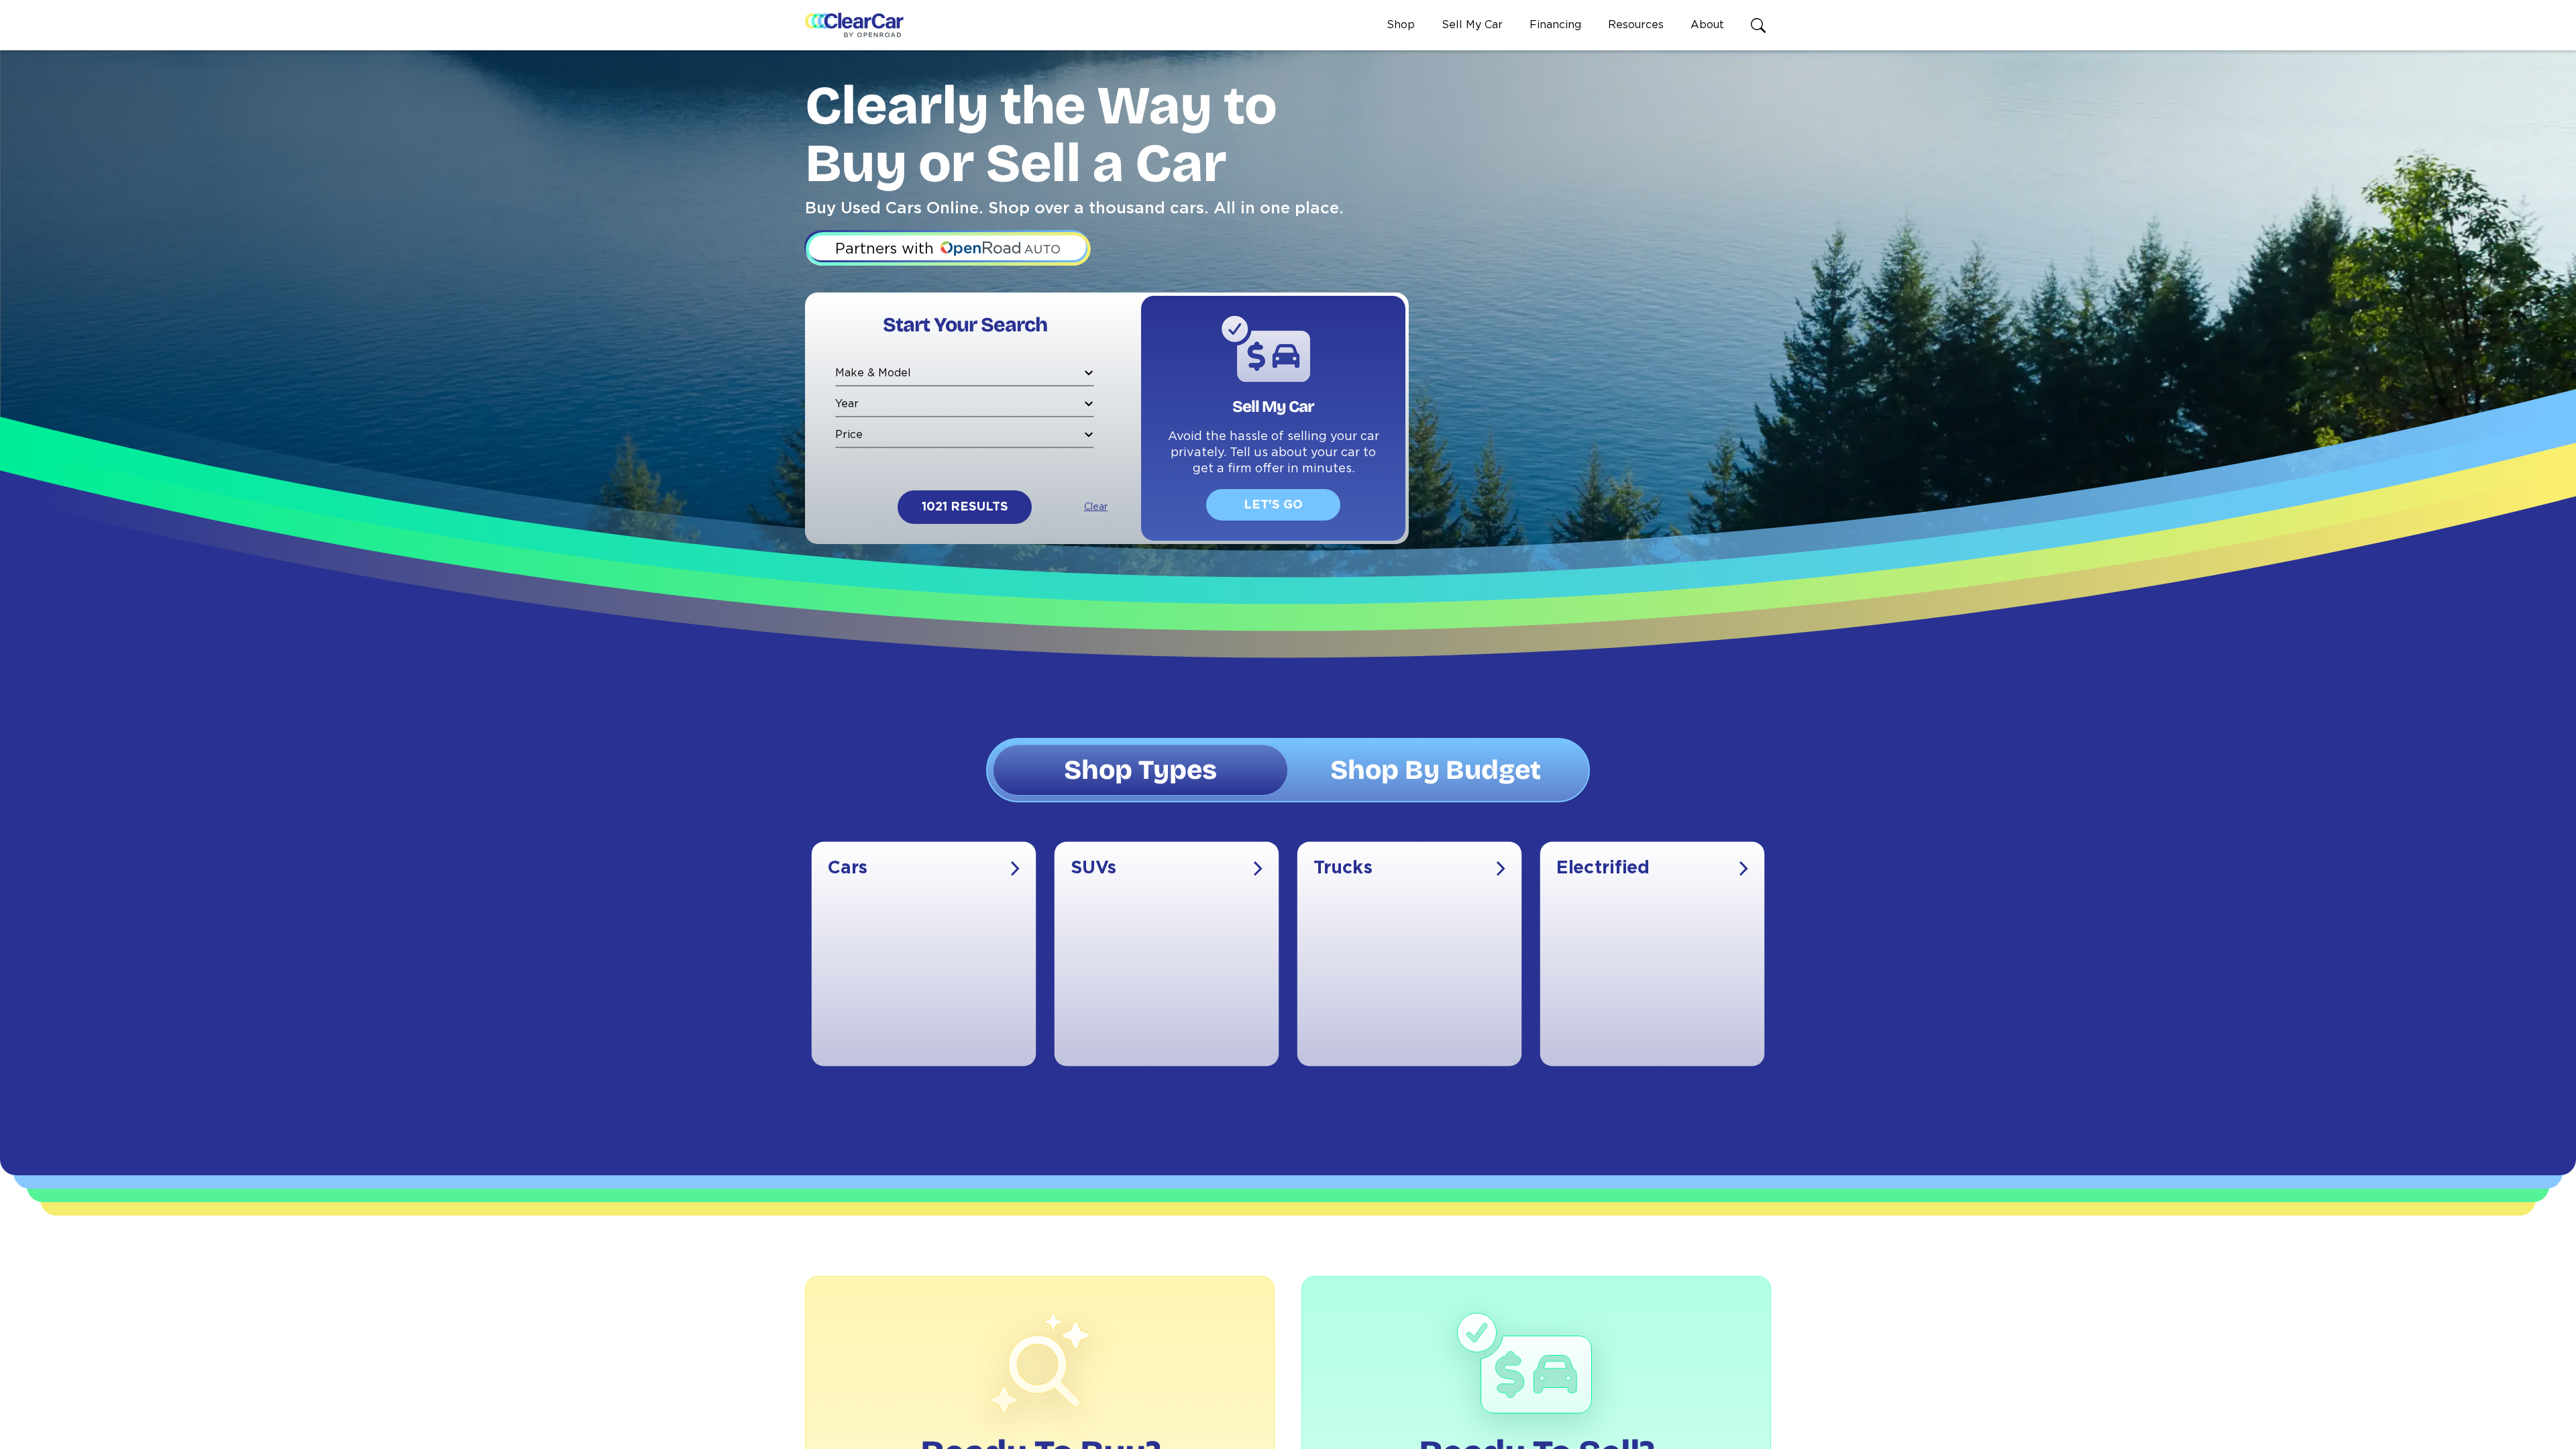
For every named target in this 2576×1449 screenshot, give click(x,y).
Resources (1636, 25)
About (1707, 25)
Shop (1401, 25)
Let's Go (1273, 505)
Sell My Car (1472, 25)
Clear (1096, 507)
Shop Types (1140, 770)
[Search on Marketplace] (1761, 25)
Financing (1555, 25)
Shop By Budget (1436, 770)
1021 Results (965, 507)
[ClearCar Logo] (854, 25)
